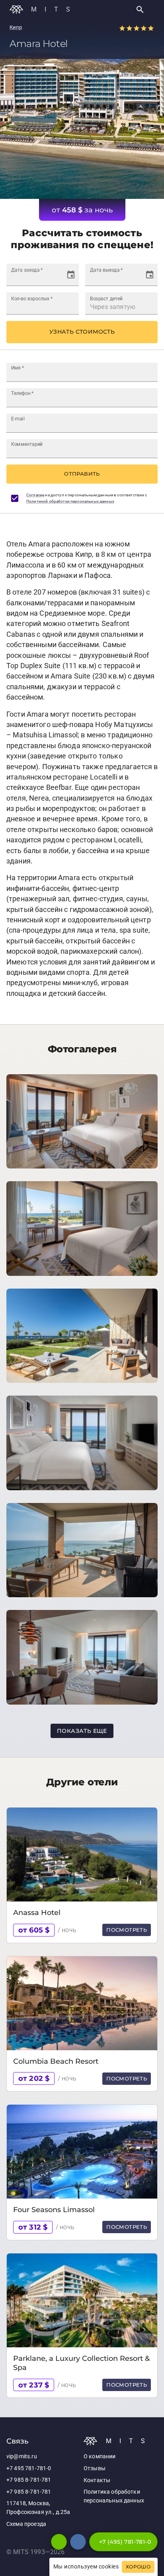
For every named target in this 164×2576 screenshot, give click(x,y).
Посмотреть (127, 1930)
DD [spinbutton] (15, 278)
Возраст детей (106, 298)
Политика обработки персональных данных (114, 2496)
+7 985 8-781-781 (29, 2480)
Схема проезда (26, 2524)
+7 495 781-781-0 (29, 2468)
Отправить (82, 474)
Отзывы (95, 2468)
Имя (18, 367)
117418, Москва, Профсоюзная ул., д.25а (38, 2508)
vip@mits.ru (22, 2456)
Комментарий (27, 444)
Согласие (35, 495)
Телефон (22, 393)
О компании (100, 2456)
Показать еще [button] (82, 1731)
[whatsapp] (59, 2542)
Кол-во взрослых (32, 298)
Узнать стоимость (82, 332)
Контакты (97, 2480)
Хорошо (138, 2567)
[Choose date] (71, 275)
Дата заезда (27, 270)
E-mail (18, 418)
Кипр (16, 27)
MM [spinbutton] (27, 278)
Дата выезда (106, 270)
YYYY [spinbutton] (42, 278)
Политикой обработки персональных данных (70, 501)
